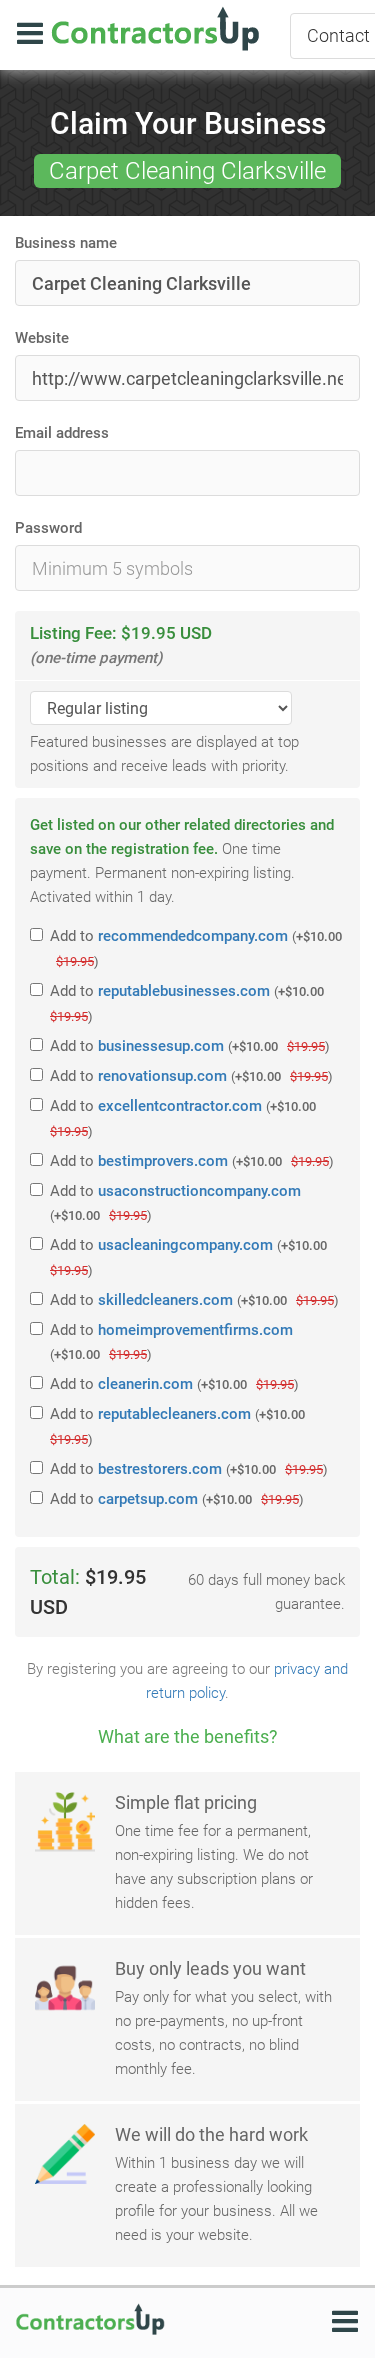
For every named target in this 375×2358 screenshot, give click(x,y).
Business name (66, 243)
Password (48, 528)
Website (42, 338)
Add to (196, 948)
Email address (62, 433)
